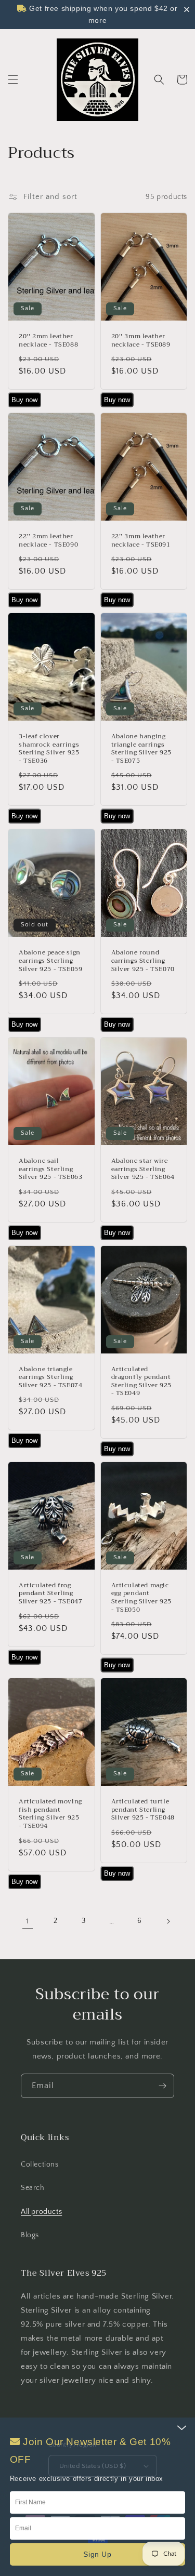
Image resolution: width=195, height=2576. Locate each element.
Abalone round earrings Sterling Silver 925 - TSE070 (143, 961)
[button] (13, 79)
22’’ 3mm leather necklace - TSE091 (141, 541)
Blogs (30, 2235)
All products (41, 2212)
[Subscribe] (162, 2086)
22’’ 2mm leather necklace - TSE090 (48, 541)
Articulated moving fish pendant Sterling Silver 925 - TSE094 (50, 1814)
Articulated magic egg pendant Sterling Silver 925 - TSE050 (141, 1598)
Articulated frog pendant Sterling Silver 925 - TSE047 (50, 1594)
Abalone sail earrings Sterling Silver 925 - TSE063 (50, 1169)
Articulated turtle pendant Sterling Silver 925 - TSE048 (143, 1810)
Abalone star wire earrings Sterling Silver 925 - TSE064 (143, 1169)
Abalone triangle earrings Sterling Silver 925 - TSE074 (50, 1378)
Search (33, 2188)
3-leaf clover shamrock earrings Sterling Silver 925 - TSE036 (49, 749)
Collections (40, 2165)
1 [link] (28, 1921)
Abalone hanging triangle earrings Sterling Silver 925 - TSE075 (141, 749)
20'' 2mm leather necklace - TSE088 (48, 341)
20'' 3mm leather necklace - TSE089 (141, 341)
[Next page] (168, 1921)
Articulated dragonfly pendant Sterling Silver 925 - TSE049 (141, 1382)
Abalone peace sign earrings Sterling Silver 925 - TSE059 (50, 961)
